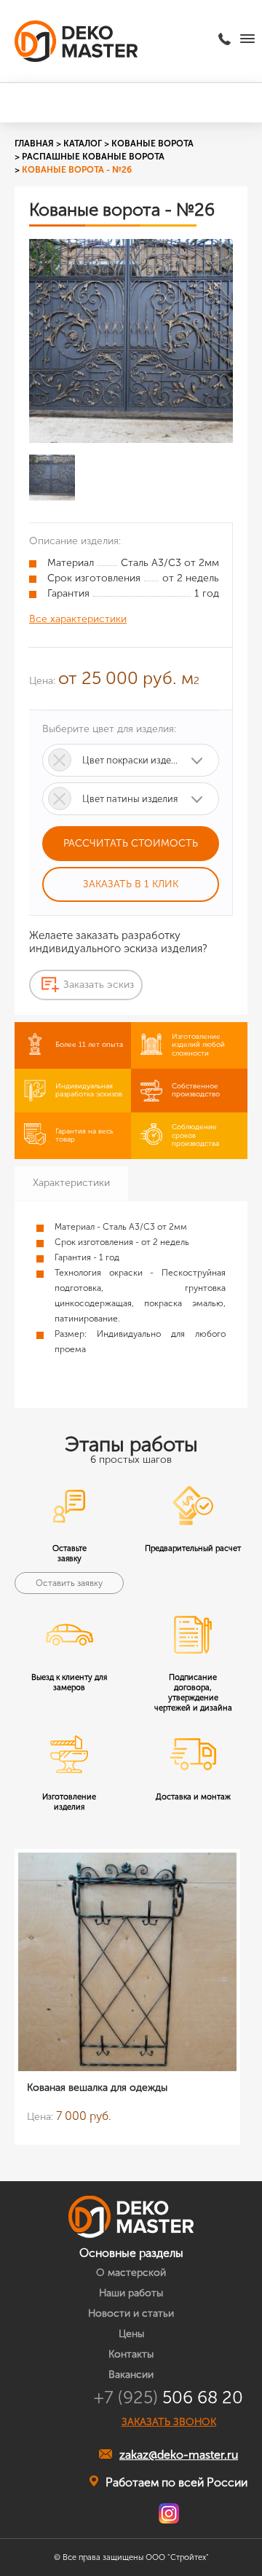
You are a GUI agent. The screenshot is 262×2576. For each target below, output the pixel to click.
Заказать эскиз (99, 985)
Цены (131, 2334)
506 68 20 (168, 2398)
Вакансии (131, 2375)
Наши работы (131, 2293)
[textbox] (131, 760)
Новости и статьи (131, 2313)
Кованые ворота (152, 144)
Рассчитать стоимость (131, 843)
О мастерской (131, 2273)
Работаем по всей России (176, 2482)
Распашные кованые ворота (93, 157)
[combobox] (131, 760)
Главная (34, 144)
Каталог (83, 144)
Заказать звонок (227, 39)
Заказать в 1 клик (131, 884)
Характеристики (71, 1183)
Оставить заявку (69, 1583)
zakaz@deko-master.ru (179, 2455)
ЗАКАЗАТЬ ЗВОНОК (169, 2422)
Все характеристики (78, 619)
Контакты (131, 2354)
